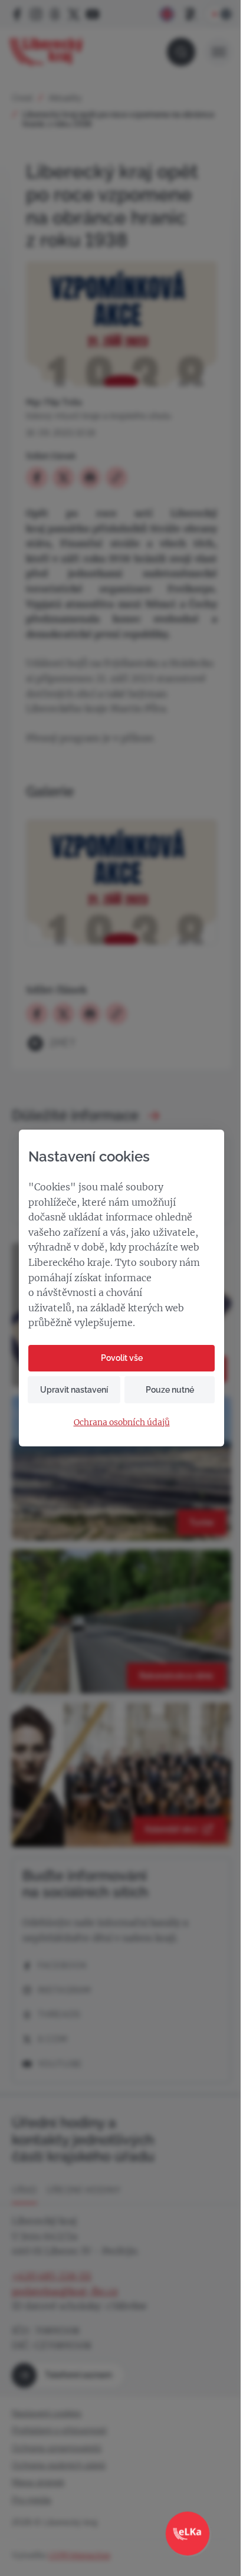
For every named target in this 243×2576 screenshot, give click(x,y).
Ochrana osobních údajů (122, 1422)
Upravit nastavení (74, 1390)
